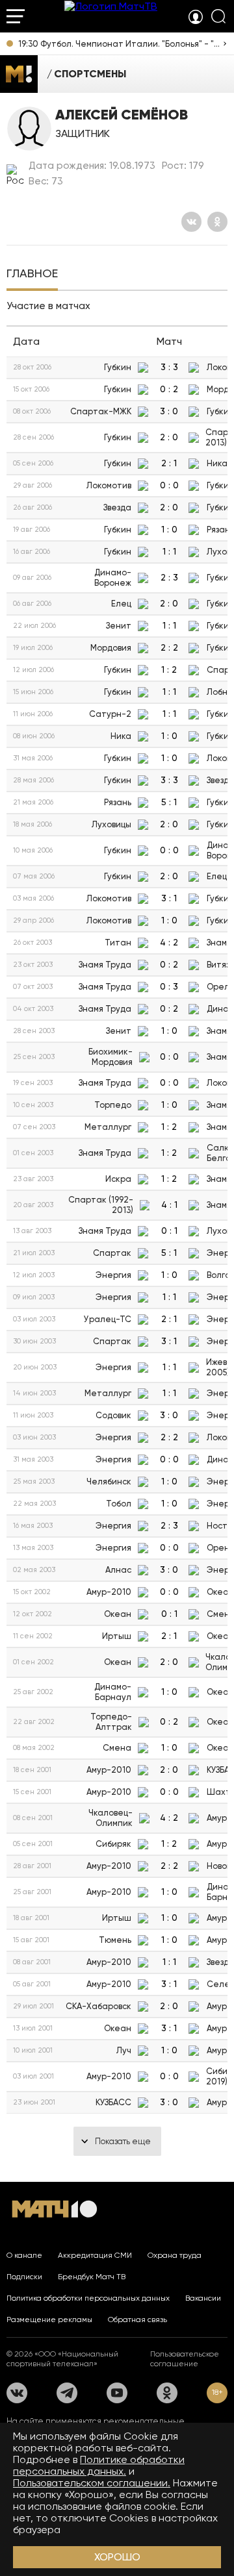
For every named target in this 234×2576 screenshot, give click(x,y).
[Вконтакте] (191, 222)
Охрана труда (175, 2255)
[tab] (32, 275)
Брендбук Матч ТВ (92, 2277)
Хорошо (117, 2557)
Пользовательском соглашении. (92, 2483)
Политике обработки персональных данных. (99, 2465)
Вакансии (203, 2298)
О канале (24, 2255)
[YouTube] (117, 2393)
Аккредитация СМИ (95, 2255)
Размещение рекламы (49, 2320)
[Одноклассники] (217, 222)
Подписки (24, 2277)
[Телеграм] (67, 2393)
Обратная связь (137, 2320)
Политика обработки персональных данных (88, 2298)
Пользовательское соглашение (185, 2359)
